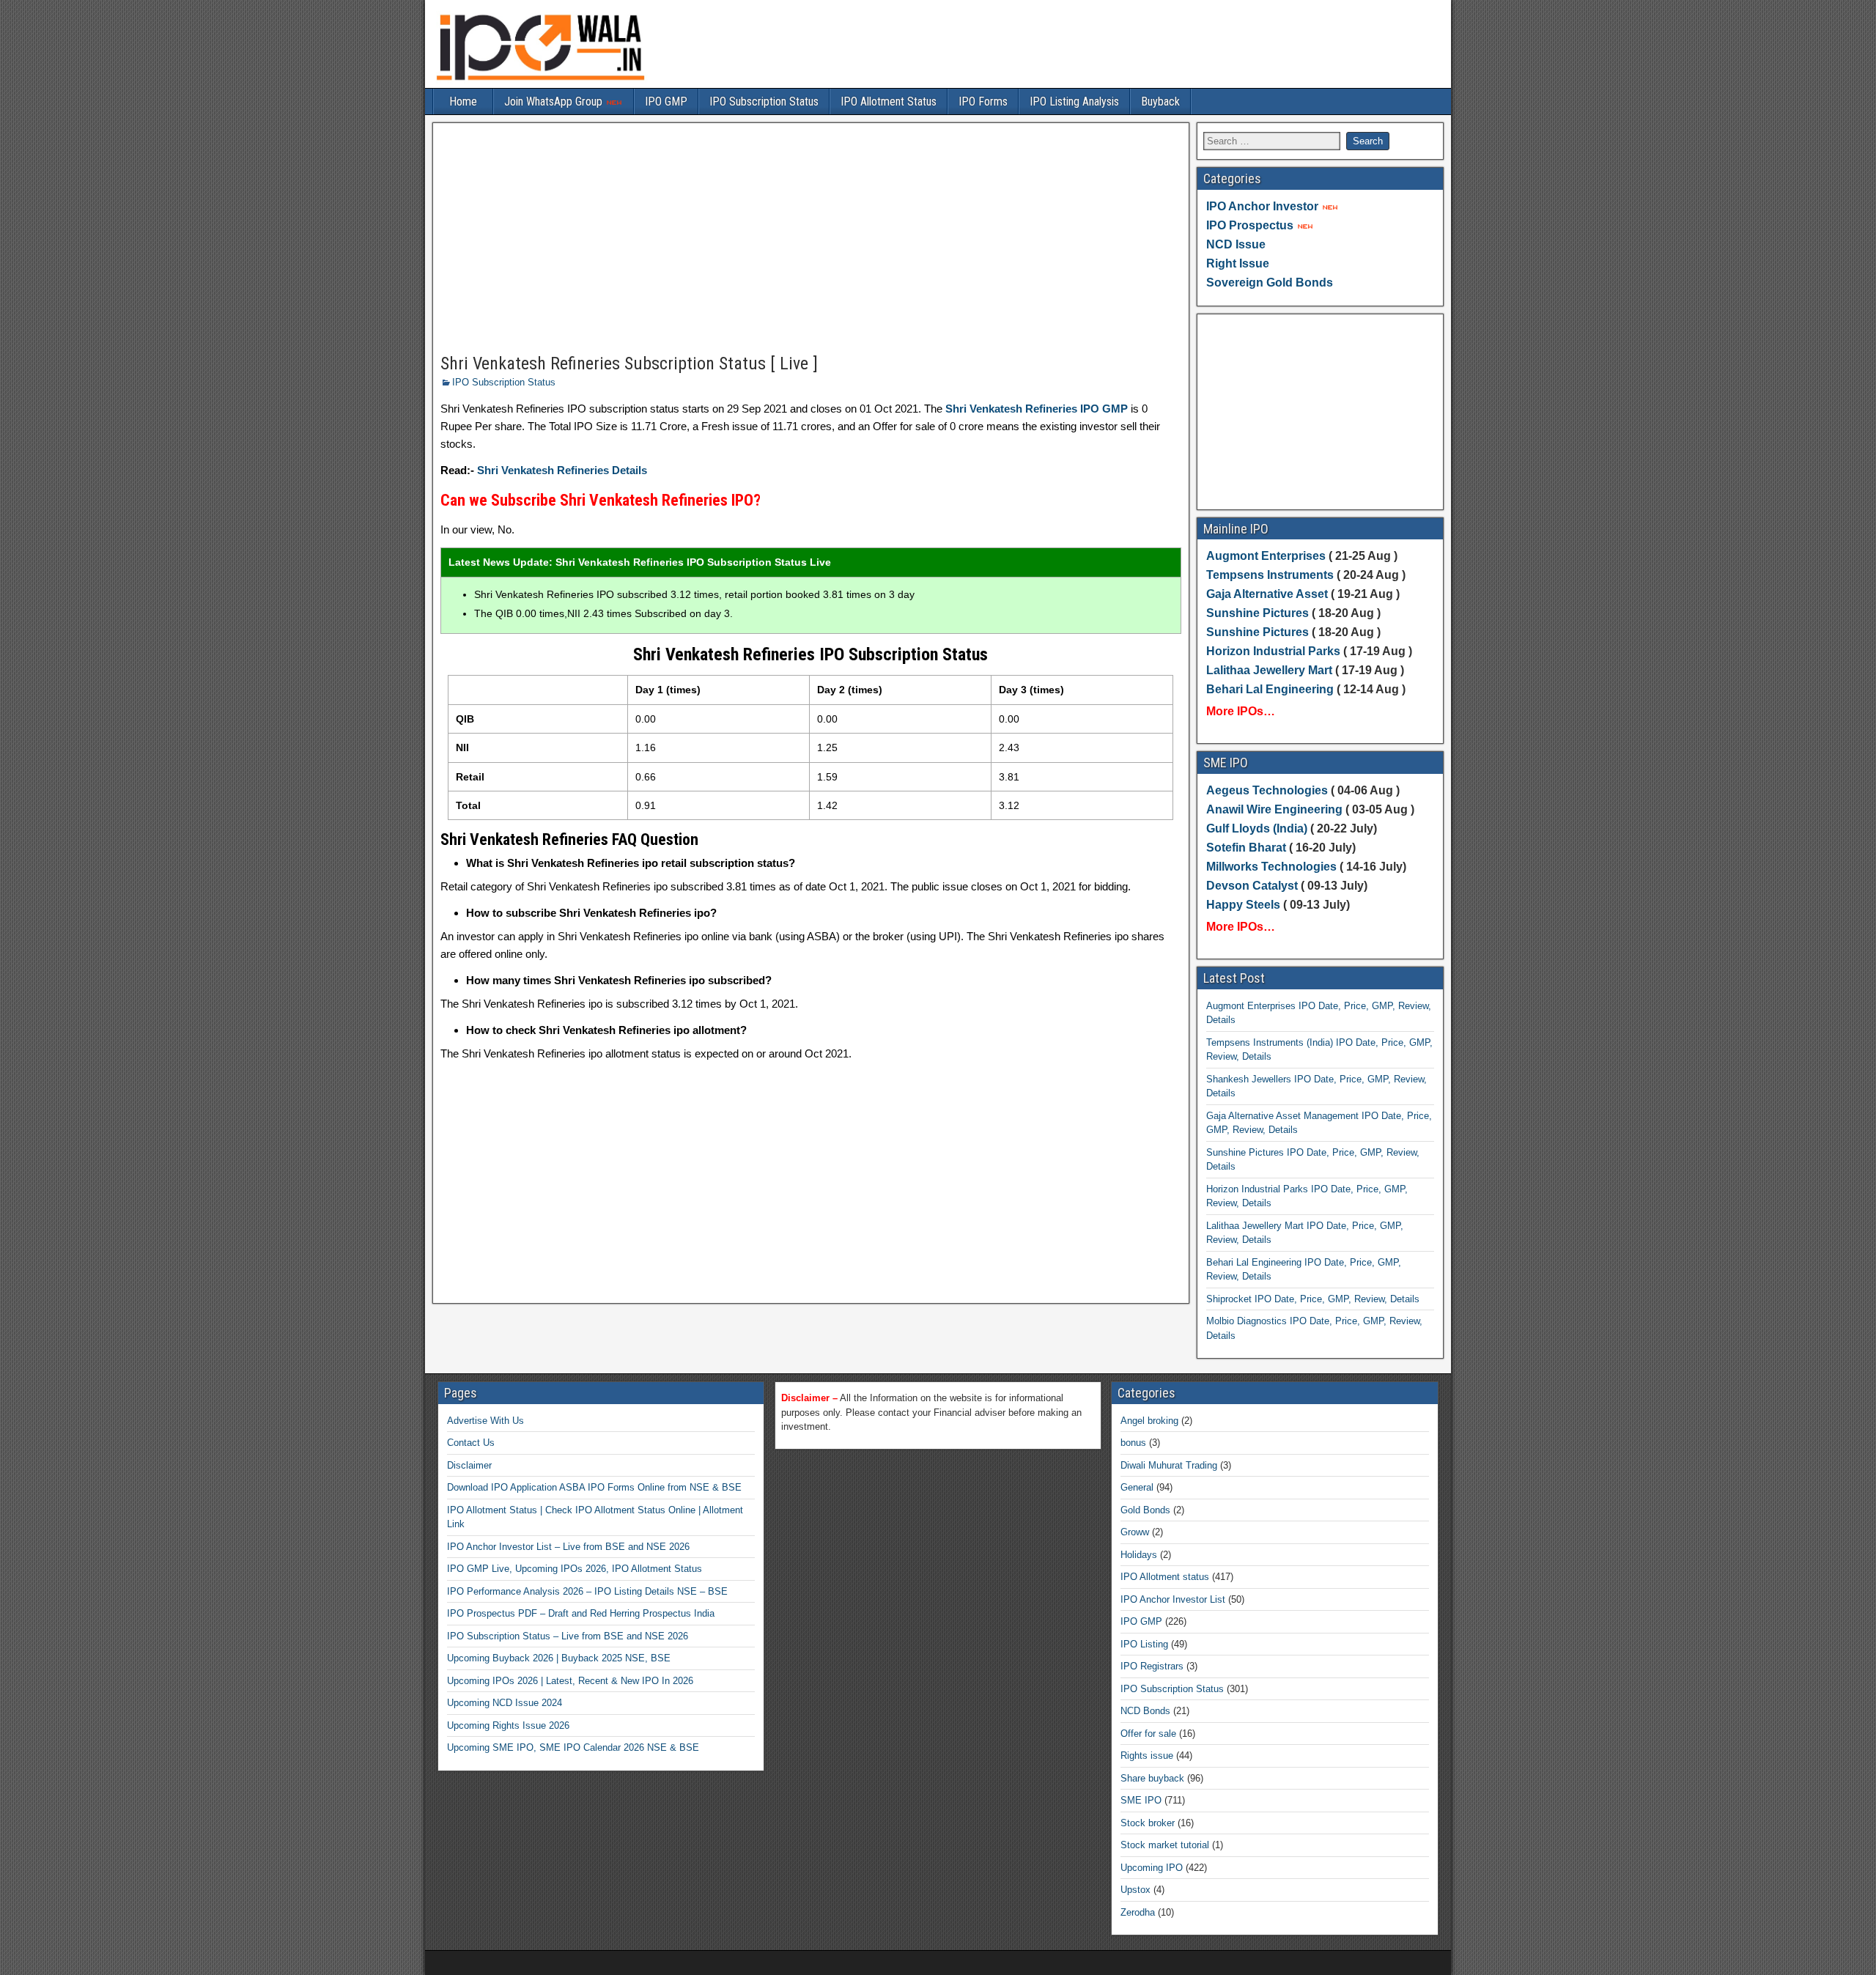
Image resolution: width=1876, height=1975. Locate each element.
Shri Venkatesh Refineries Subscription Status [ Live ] (629, 363)
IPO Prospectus (1250, 225)
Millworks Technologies (1271, 867)
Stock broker (1148, 1823)
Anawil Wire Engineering (1274, 809)
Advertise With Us (485, 1421)
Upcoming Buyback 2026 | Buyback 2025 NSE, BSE (559, 1658)
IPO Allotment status (1165, 1577)
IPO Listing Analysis (1074, 101)
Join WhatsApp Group (555, 101)
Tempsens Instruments (1270, 575)
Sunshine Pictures (1258, 613)
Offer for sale (1148, 1734)
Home (463, 101)
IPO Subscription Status (764, 101)
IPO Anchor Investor (1262, 206)
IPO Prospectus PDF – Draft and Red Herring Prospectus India (581, 1613)
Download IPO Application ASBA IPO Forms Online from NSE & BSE (594, 1487)
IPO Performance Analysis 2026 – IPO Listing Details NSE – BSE (587, 1591)
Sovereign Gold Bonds (1270, 283)
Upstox (1135, 1890)
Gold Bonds (1145, 1510)
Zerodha (1138, 1912)
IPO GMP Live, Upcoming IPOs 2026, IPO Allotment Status (575, 1569)
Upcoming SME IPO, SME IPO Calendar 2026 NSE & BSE (573, 1747)
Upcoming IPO (1152, 1868)
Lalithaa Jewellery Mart (1269, 670)
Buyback (1160, 101)
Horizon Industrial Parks (1273, 651)
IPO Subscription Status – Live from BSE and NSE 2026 (568, 1636)
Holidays (1139, 1555)
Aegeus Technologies (1267, 790)
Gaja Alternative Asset (1267, 594)
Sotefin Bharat (1246, 848)
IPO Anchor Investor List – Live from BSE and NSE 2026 (568, 1547)
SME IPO (1141, 1800)
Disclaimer (469, 1465)
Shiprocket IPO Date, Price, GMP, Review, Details (1313, 1299)
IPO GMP (666, 101)
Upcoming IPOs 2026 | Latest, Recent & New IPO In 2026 (570, 1681)
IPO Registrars (1152, 1666)
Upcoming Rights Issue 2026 (508, 1725)
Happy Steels (1243, 905)
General (1137, 1487)
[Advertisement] (811, 239)
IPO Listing (1144, 1644)
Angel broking (1149, 1421)
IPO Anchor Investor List (1173, 1599)
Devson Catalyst (1252, 886)
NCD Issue (1236, 244)
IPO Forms (983, 101)
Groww (1135, 1532)
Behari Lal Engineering (1270, 689)
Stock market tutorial (1165, 1845)
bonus (1133, 1443)
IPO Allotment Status (889, 101)
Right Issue (1238, 263)
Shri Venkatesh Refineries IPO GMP (1037, 409)
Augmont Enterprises (1267, 556)
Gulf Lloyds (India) (1258, 828)
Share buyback (1152, 1778)
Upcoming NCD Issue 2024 (505, 1703)
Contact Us (471, 1443)
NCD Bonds (1145, 1711)
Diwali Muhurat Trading (1169, 1465)
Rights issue (1147, 1756)
